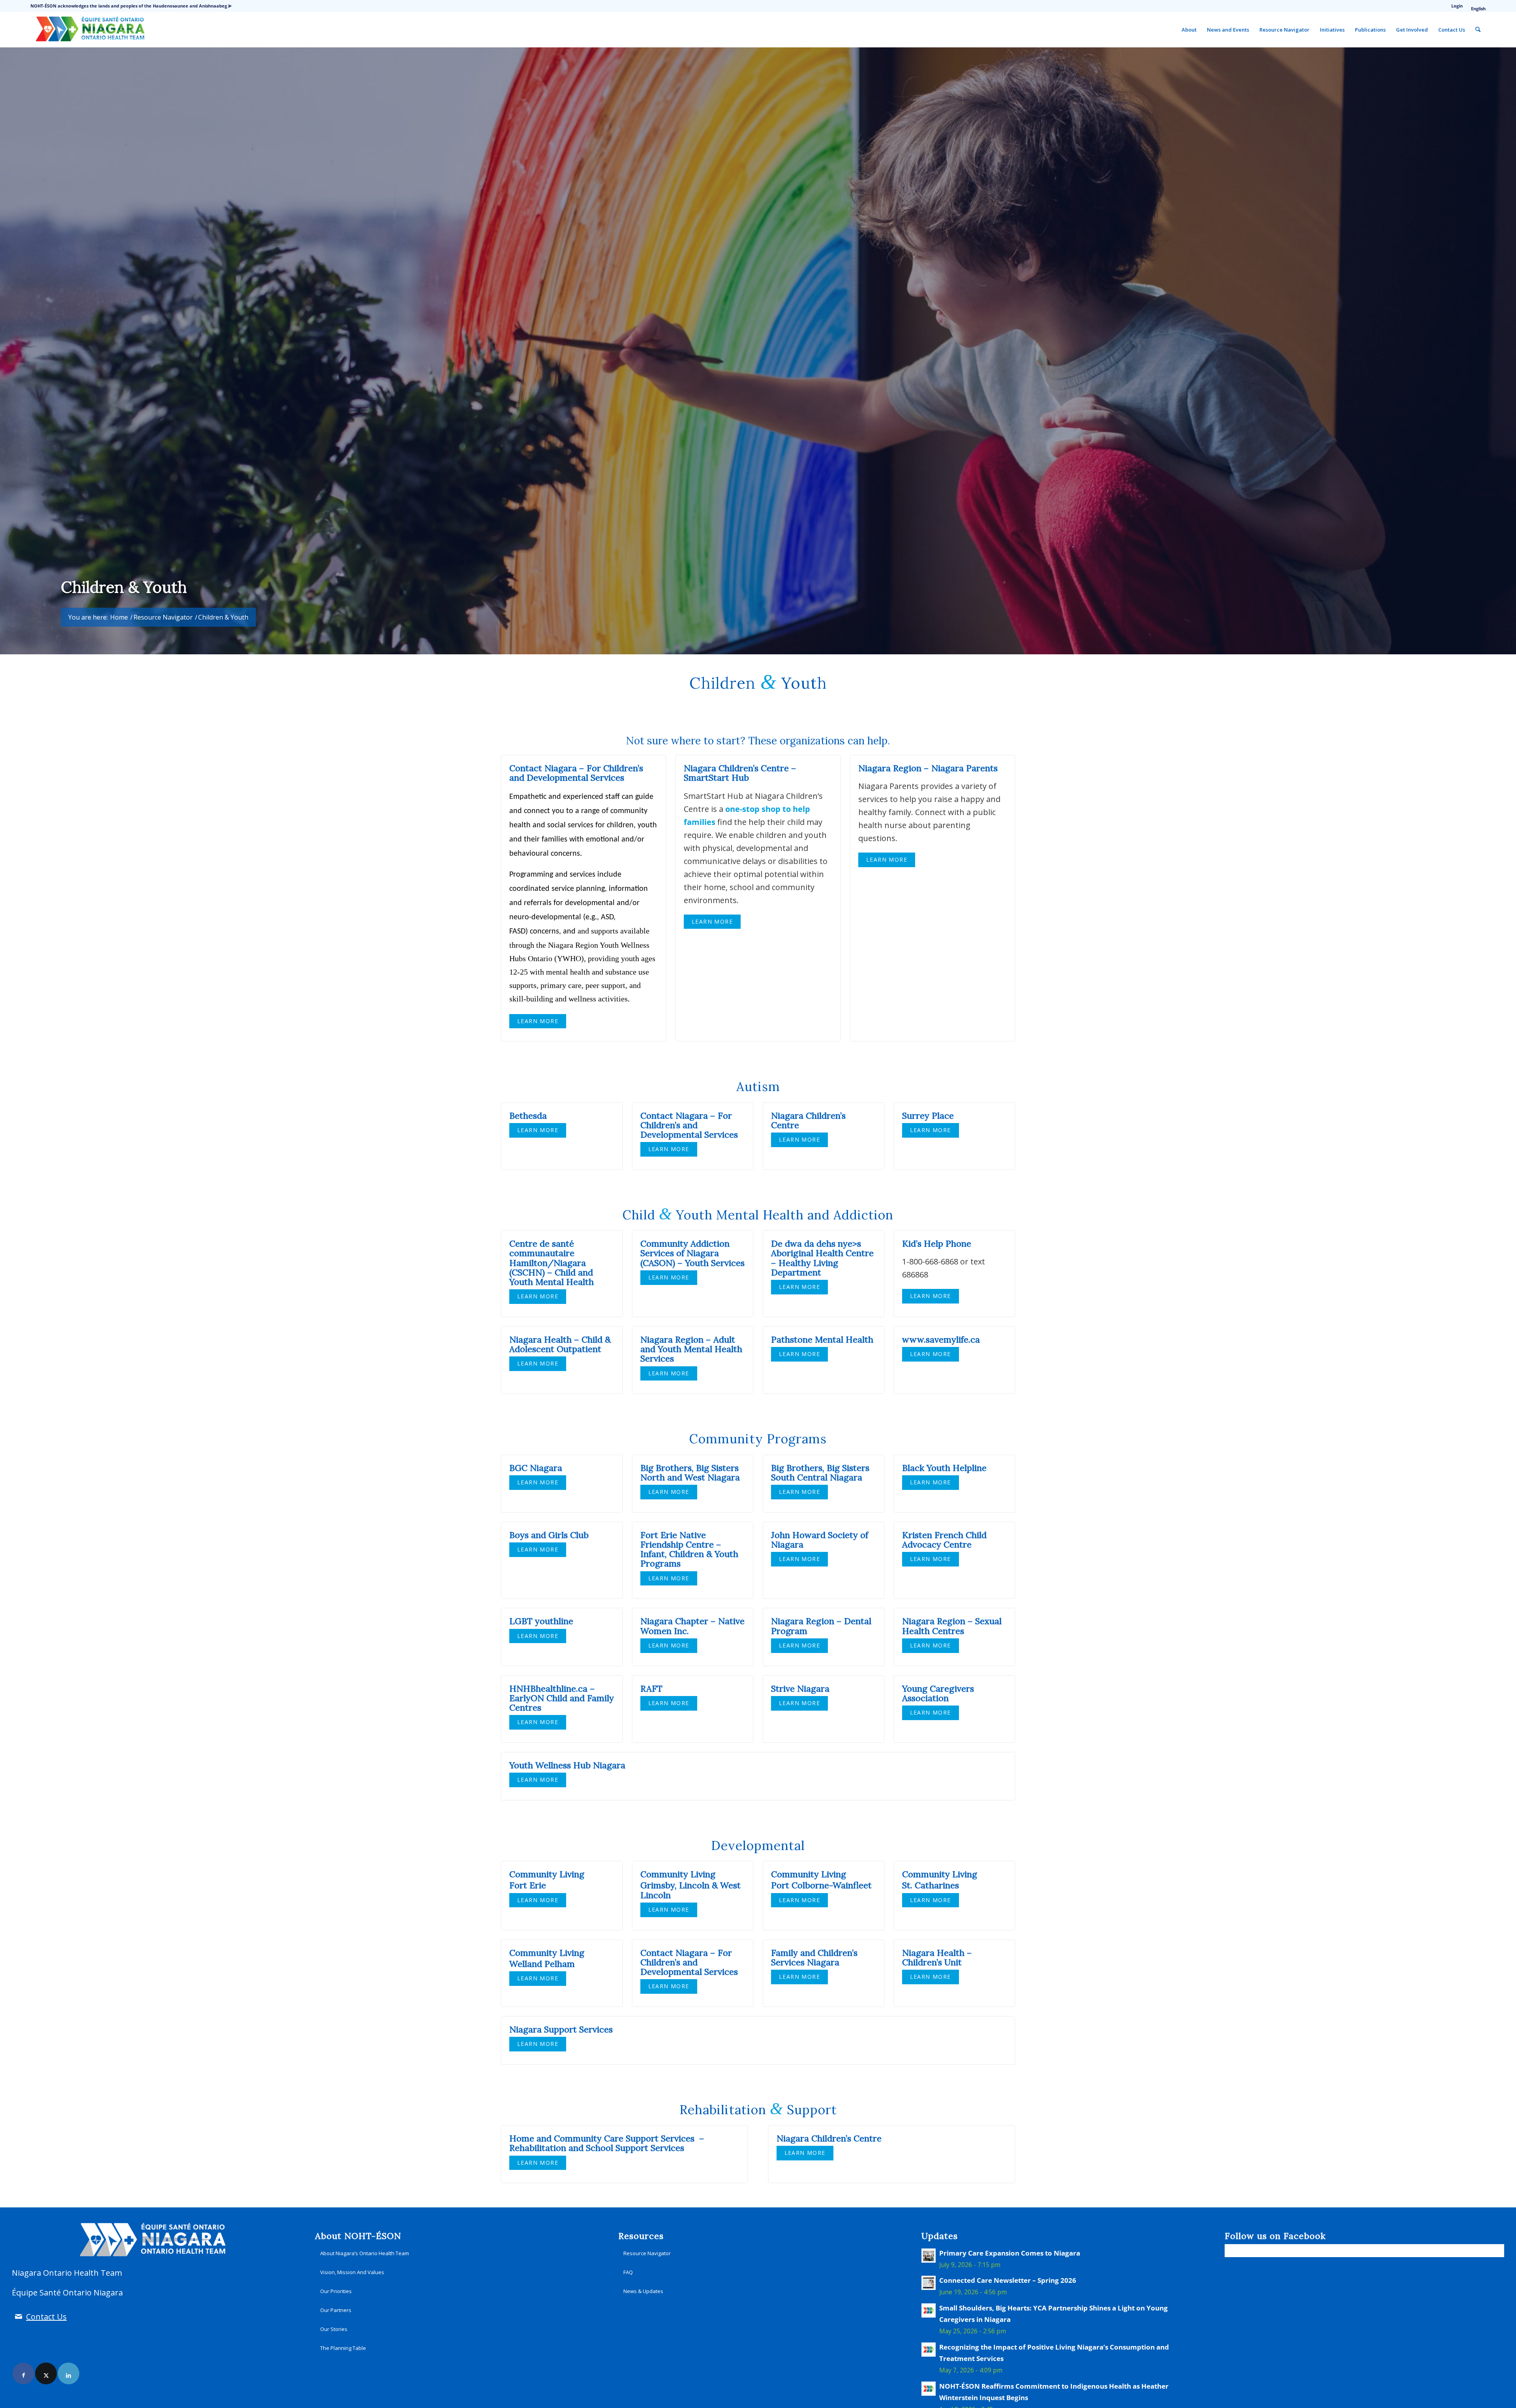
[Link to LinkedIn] (68, 2373)
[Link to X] (46, 2373)
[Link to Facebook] (23, 2373)
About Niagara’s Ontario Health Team (365, 2253)
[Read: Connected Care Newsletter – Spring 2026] (929, 2283)
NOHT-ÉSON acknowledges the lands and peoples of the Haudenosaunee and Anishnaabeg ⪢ (131, 6)
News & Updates (643, 2291)
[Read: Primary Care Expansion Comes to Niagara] (929, 2256)
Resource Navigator (647, 2253)
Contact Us (46, 2317)
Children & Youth (124, 587)
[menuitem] (1457, 6)
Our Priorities (336, 2291)
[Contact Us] (18, 2317)
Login (1457, 6)
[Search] (1478, 30)
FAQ (628, 2272)
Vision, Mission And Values (352, 2272)
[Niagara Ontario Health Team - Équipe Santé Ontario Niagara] (90, 30)
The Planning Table (343, 2348)
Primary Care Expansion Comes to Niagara (1010, 2253)
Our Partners (336, 2310)
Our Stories (334, 2329)
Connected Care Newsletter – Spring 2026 (1008, 2280)
